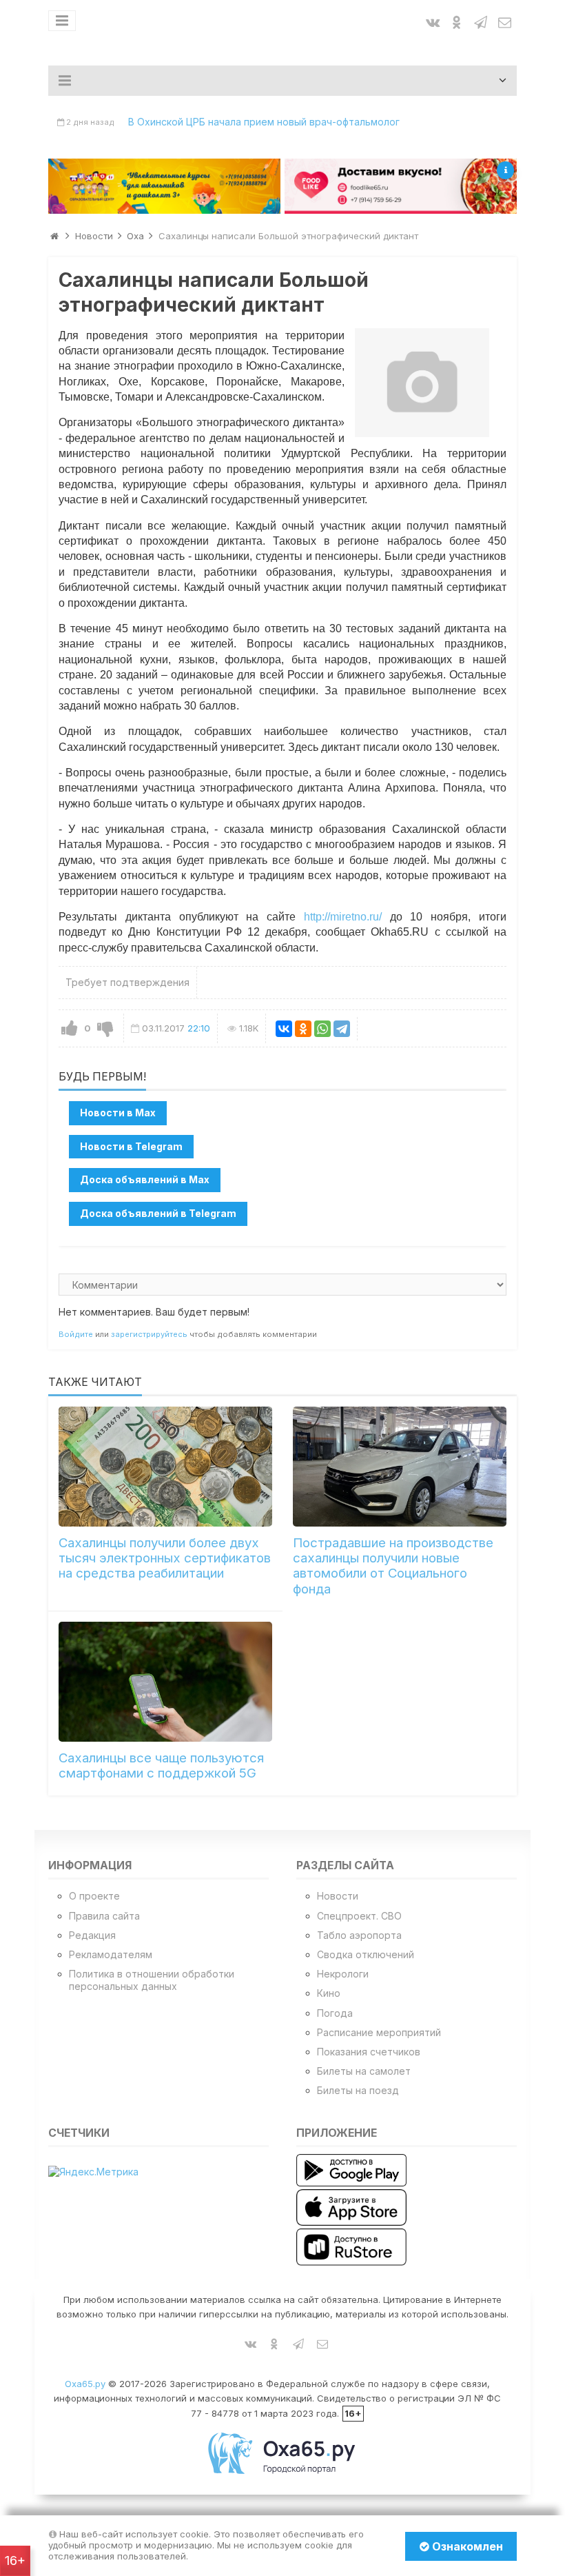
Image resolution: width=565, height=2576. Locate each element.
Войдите (76, 1334)
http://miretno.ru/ (343, 917)
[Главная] (54, 236)
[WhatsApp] (322, 1029)
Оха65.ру (85, 2384)
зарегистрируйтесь (149, 1334)
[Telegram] (342, 1029)
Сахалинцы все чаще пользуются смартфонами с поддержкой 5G (161, 1765)
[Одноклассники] (303, 1029)
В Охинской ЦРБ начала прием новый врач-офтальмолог (264, 122)
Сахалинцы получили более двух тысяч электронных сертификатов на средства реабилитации (165, 1558)
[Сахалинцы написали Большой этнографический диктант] (422, 383)
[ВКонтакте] (284, 1029)
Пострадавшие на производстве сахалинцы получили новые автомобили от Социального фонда (393, 1566)
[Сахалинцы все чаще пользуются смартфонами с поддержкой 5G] (165, 1682)
